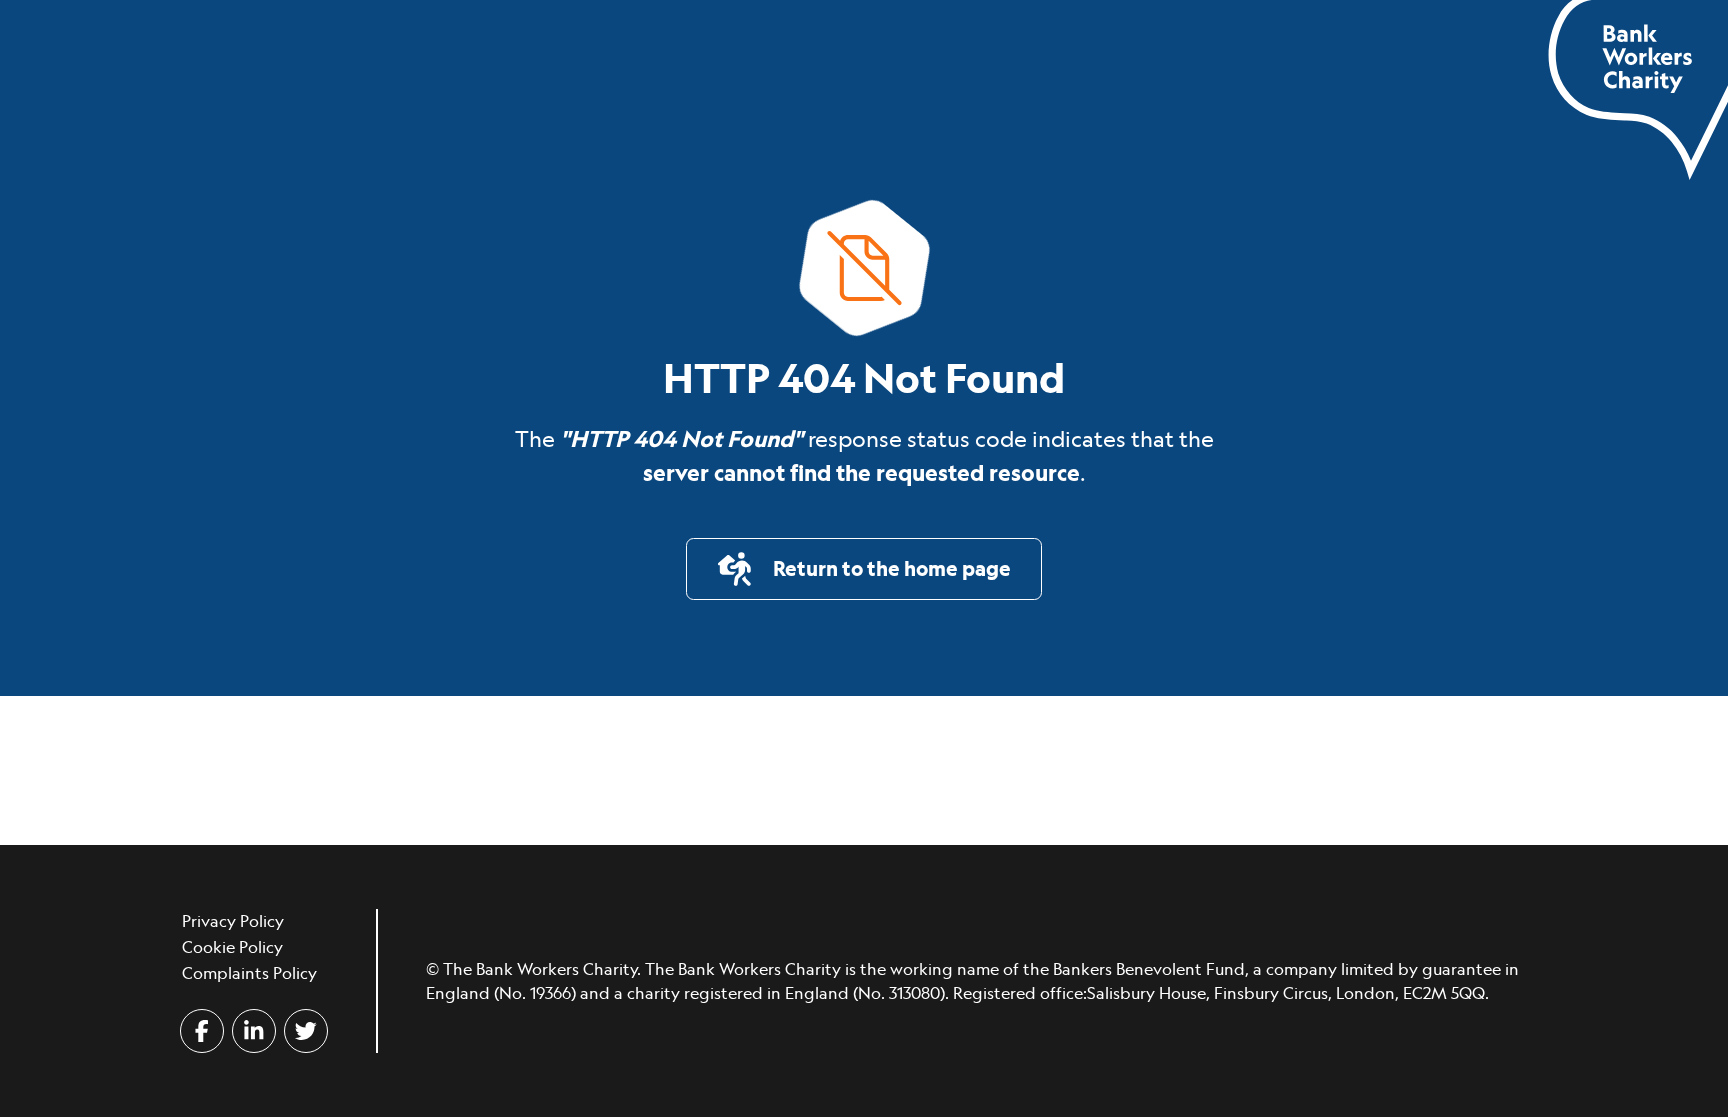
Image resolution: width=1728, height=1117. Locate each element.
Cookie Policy (232, 947)
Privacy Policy (233, 921)
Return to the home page (888, 568)
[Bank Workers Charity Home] (1638, 88)
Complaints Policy (249, 973)
